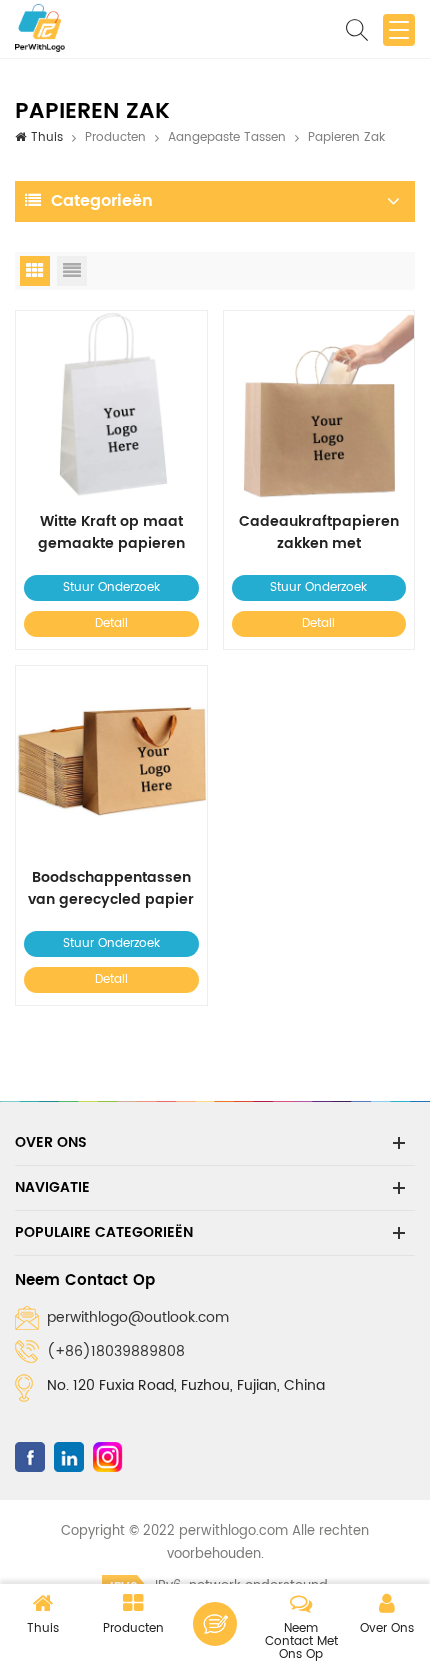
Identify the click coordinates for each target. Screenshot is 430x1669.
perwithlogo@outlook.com (138, 1317)
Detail (111, 623)
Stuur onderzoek (111, 587)
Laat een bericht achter (215, 1624)
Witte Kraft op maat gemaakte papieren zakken (111, 533)
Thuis (47, 137)
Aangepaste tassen (227, 137)
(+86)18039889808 (116, 1351)
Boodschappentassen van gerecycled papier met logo (111, 889)
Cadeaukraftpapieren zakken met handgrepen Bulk (319, 533)
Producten (115, 137)
